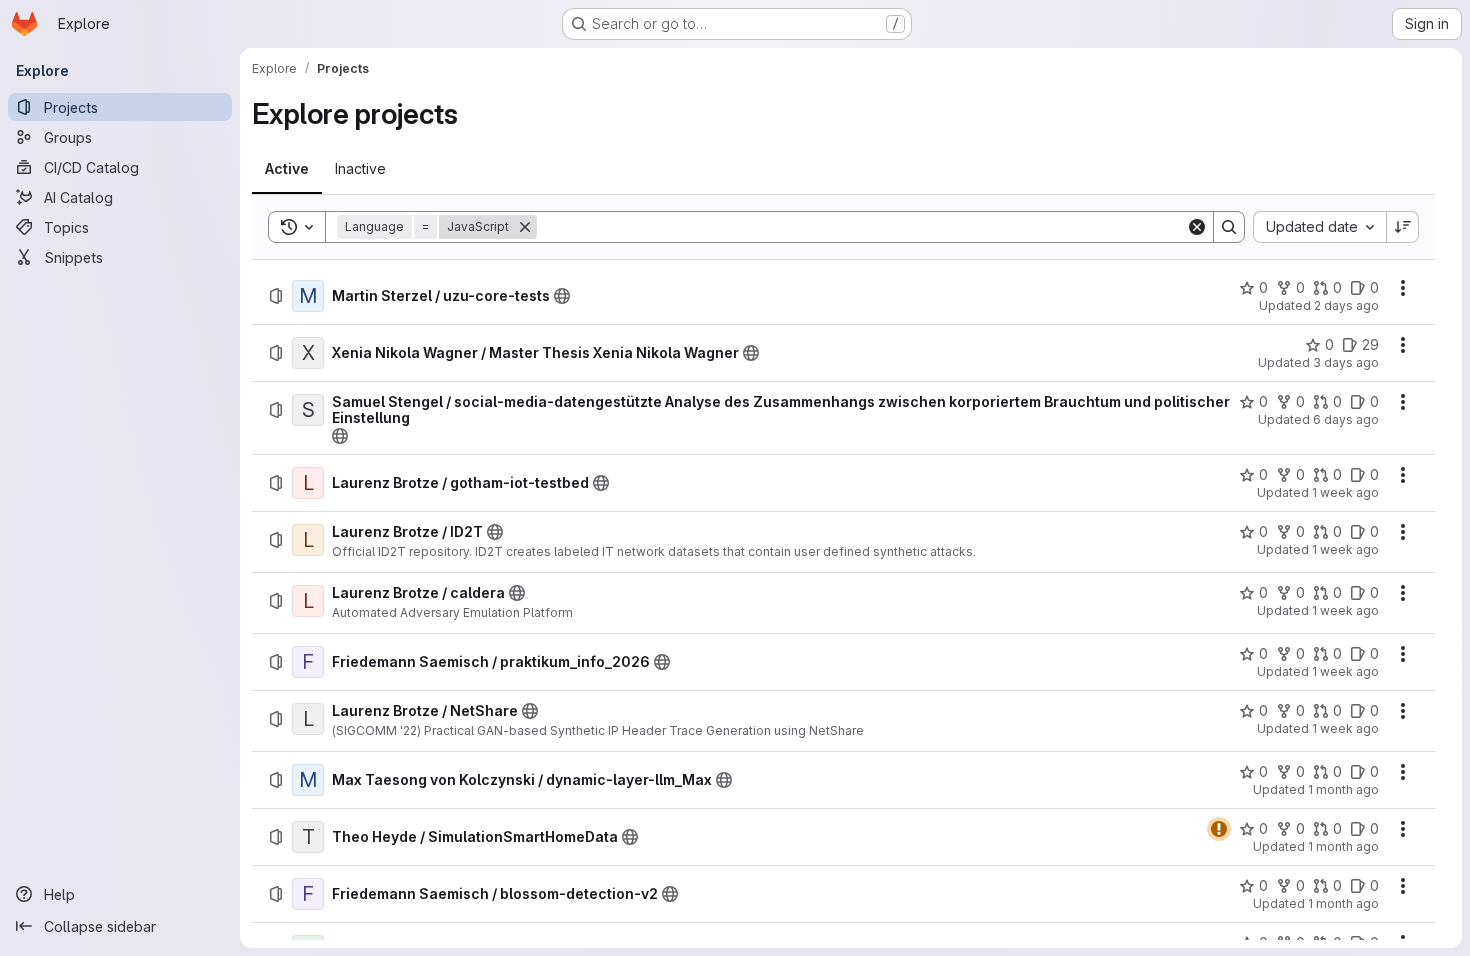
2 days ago (1346, 305)
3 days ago (1346, 362)
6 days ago (1346, 419)
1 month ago (1343, 789)
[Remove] (525, 227)
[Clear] (1197, 227)
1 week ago (1345, 492)
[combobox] (1319, 227)
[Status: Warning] (1219, 829)
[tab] (287, 169)
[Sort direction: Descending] (1403, 227)
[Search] (1229, 227)
